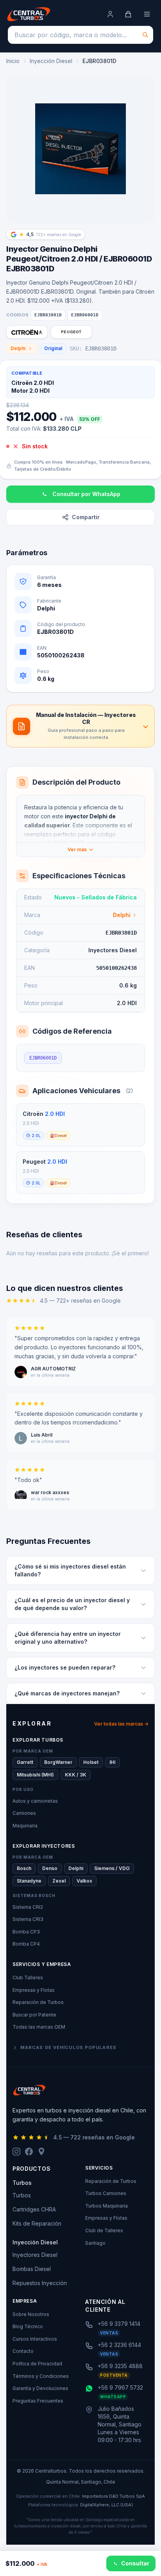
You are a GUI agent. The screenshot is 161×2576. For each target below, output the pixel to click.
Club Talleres (28, 1978)
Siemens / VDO (112, 1868)
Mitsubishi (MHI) (35, 1775)
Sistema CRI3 (28, 1919)
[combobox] (80, 35)
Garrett (25, 1762)
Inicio (13, 61)
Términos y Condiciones (41, 2376)
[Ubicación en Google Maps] (41, 2152)
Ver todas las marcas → (121, 1724)
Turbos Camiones (106, 2193)
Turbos (22, 2195)
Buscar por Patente (34, 2015)
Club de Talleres (104, 2230)
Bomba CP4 (26, 1944)
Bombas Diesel (32, 2269)
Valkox (84, 1881)
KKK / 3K (76, 1775)
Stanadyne (29, 1881)
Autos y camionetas (35, 1801)
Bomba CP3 (26, 1932)
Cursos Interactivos (35, 2339)
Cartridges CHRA (34, 2209)
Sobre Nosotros (31, 2314)
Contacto (23, 2351)
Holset (91, 1762)
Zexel (59, 1881)
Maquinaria (25, 1826)
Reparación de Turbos (38, 2002)
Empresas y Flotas (34, 1990)
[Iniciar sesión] (110, 14)
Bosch (24, 1868)
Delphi (18, 348)
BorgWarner (58, 1762)
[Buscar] (145, 35)
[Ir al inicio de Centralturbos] (29, 14)
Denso (50, 1868)
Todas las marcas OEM (39, 2027)
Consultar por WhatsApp (86, 494)
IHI (112, 1762)
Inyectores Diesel (35, 2255)
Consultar (135, 2563)
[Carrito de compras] (128, 14)
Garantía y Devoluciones (40, 2388)
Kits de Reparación (37, 2223)
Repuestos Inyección (40, 2283)
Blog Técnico (28, 2326)
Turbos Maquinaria (106, 2206)
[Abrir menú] (147, 14)
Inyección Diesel (51, 61)
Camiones (24, 1813)
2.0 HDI (55, 1114)
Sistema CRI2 (28, 1907)
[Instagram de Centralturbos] (16, 2152)
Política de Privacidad (37, 2364)
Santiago (95, 2243)
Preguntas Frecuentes (38, 2401)
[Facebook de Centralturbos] (29, 2152)
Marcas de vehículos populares (68, 2047)
